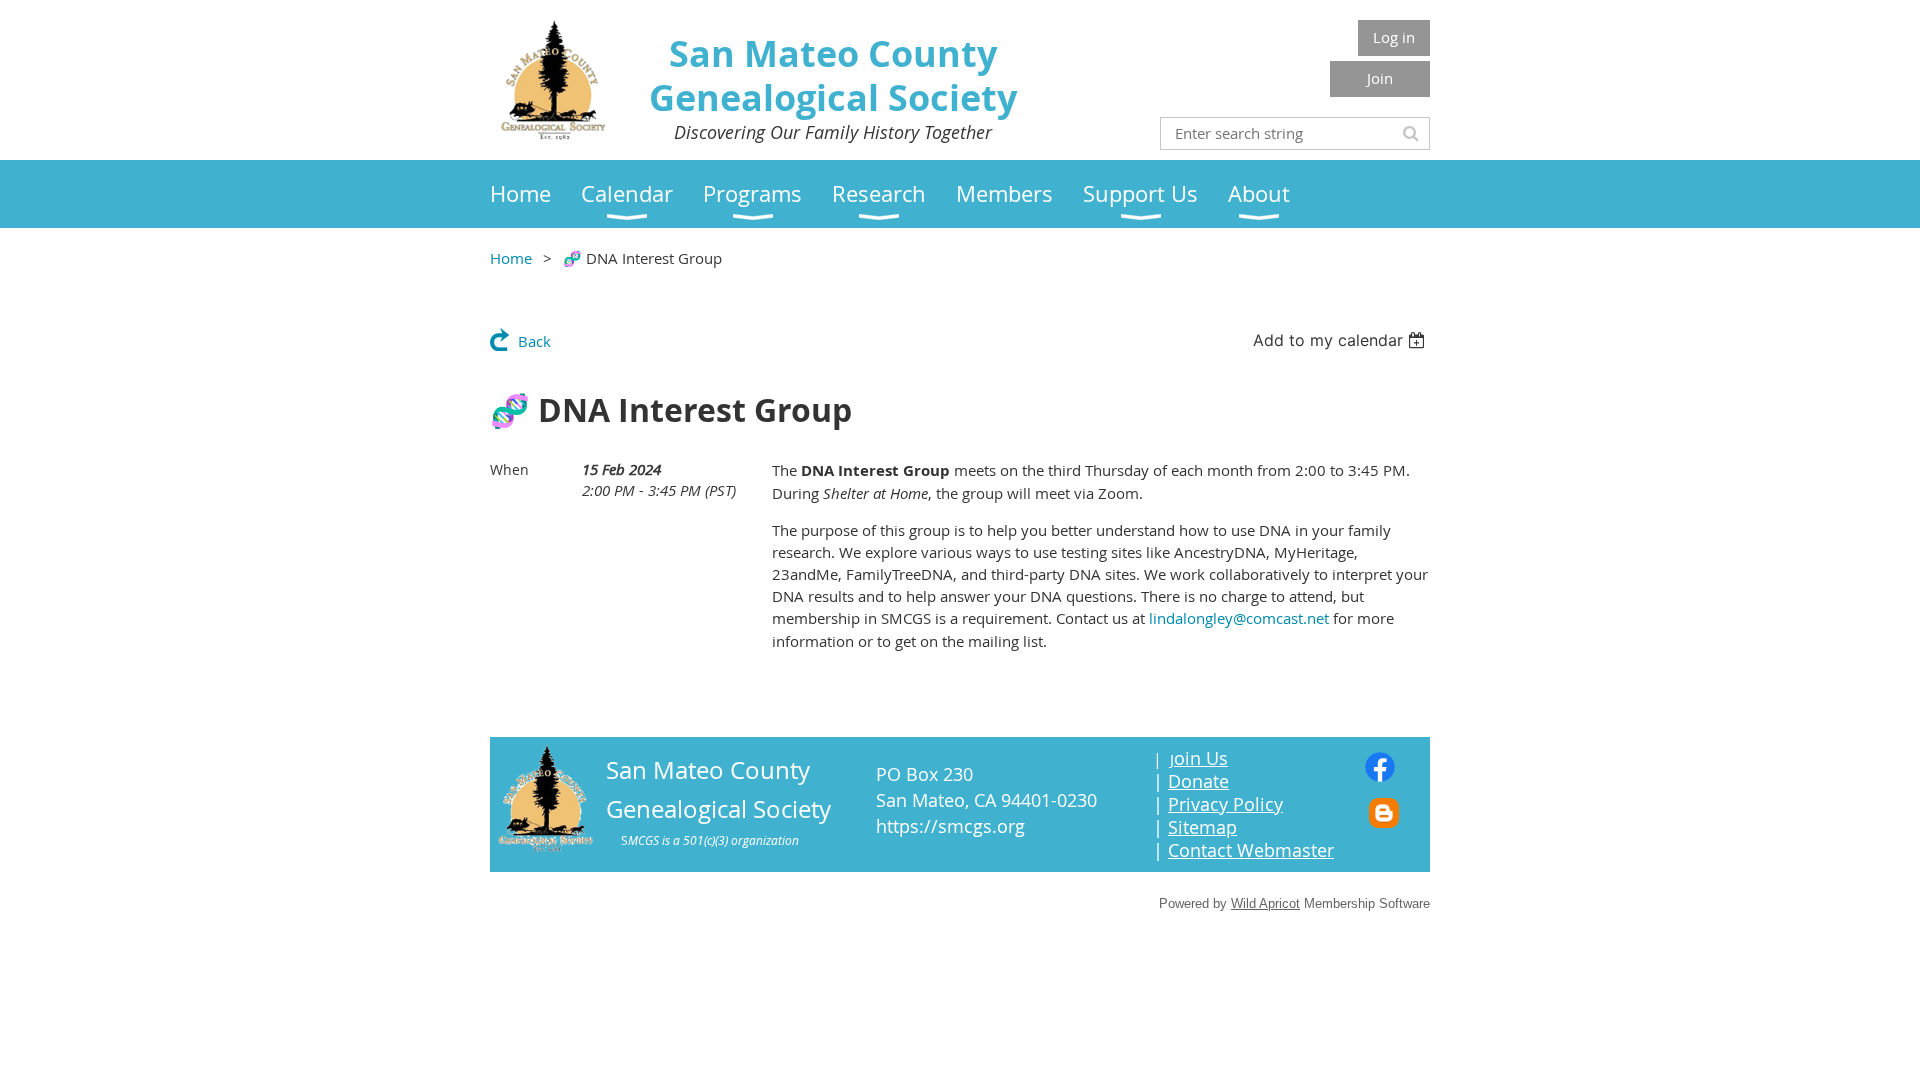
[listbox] (1341, 340)
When (509, 469)
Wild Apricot (1265, 903)
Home (511, 258)
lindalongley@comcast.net (1239, 618)
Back (534, 341)
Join (1380, 78)
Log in (1394, 37)
